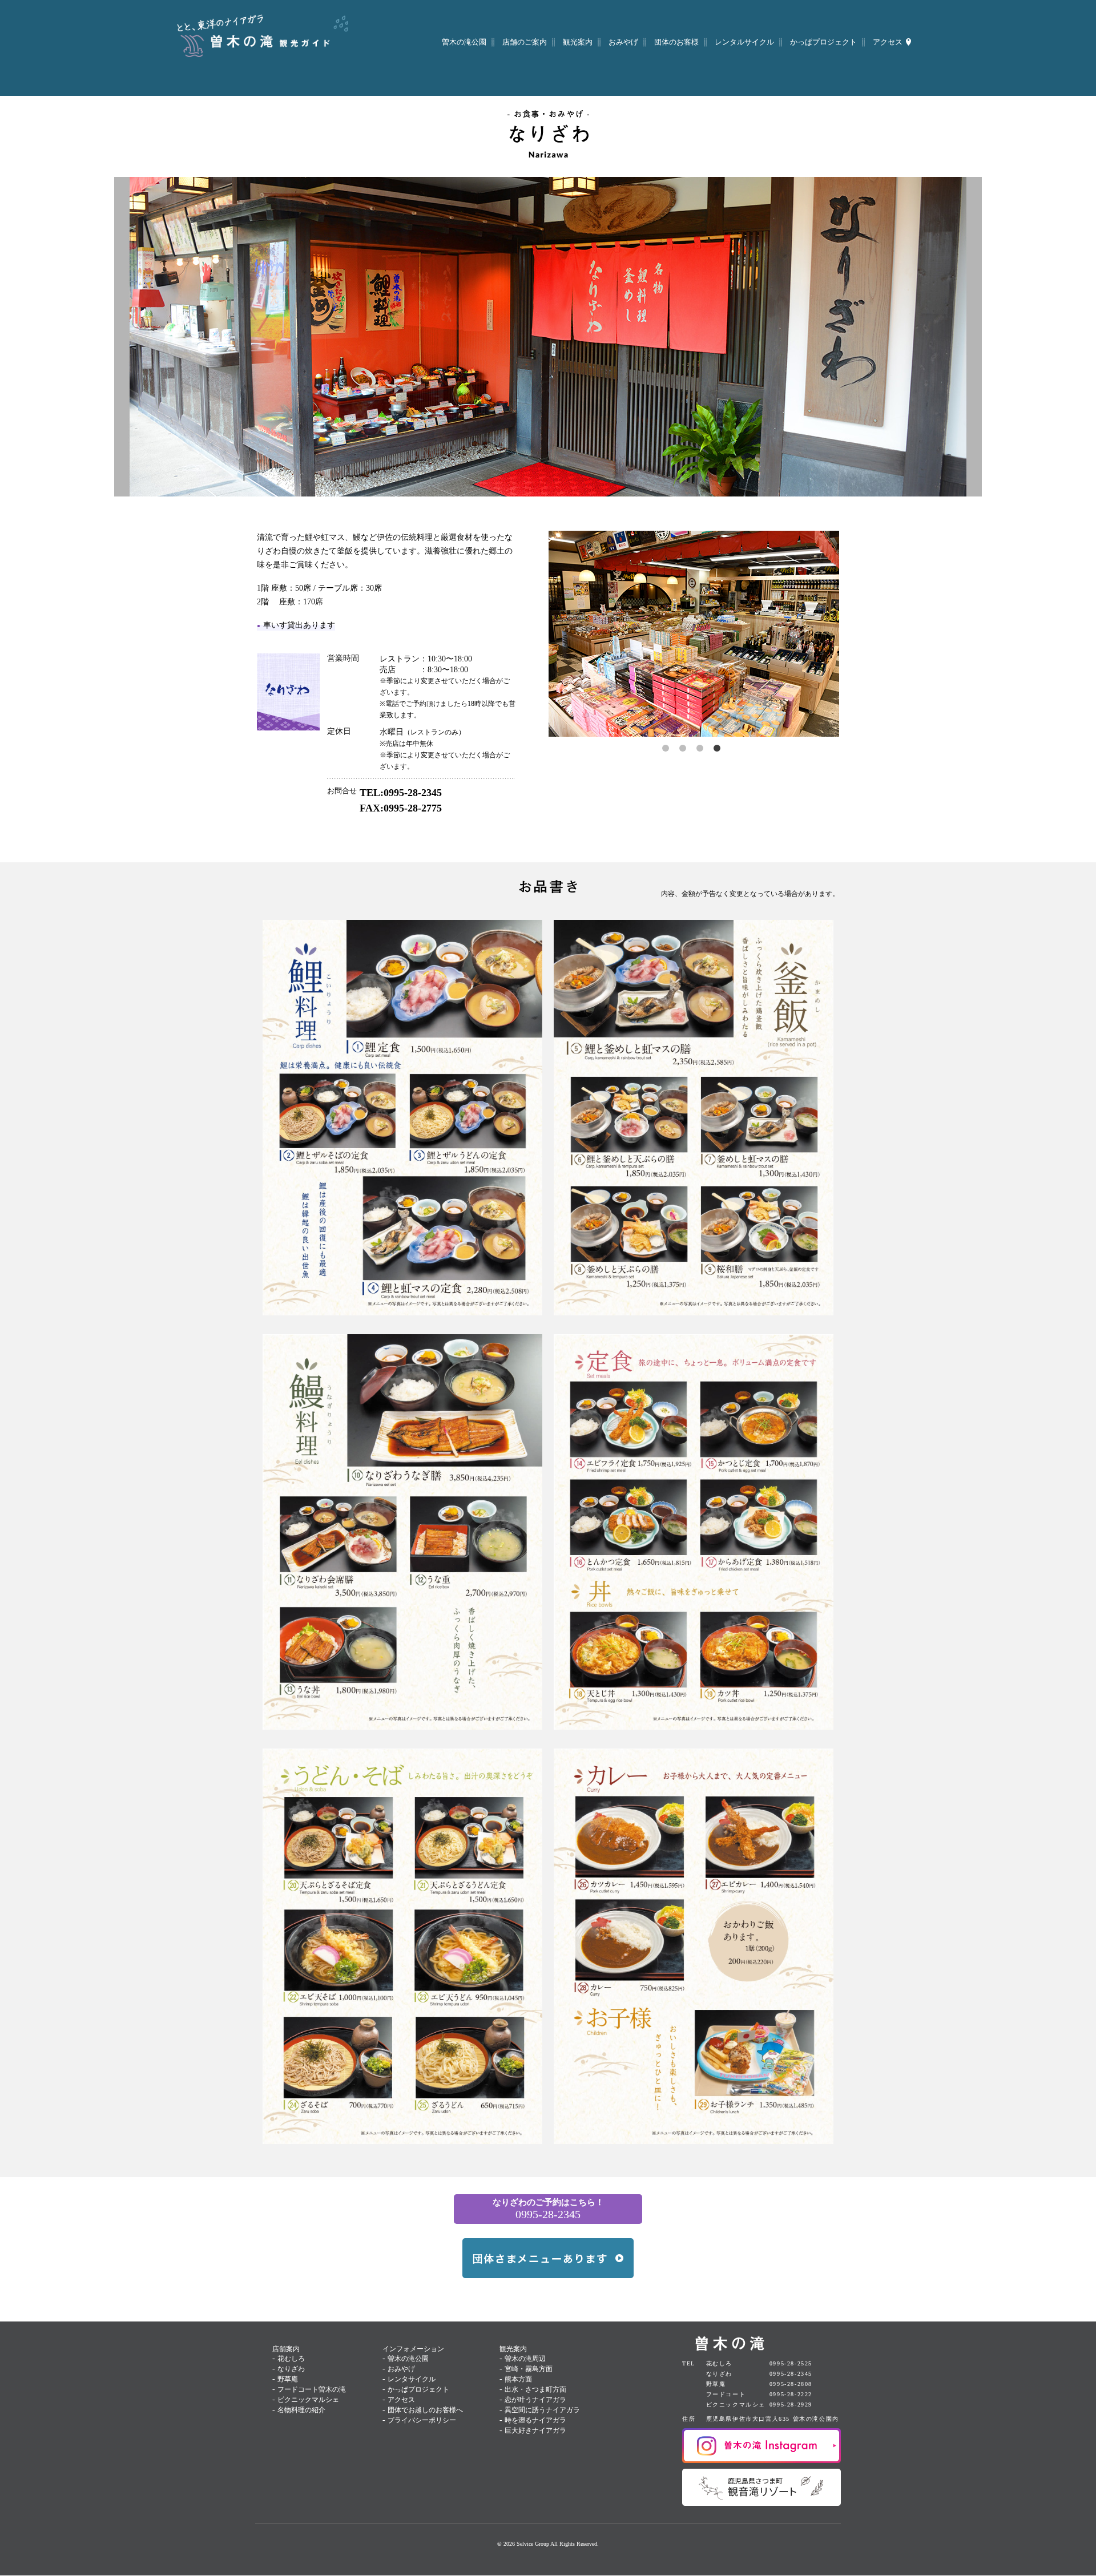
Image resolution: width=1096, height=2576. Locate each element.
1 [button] (668, 750)
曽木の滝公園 (408, 2359)
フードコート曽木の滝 (312, 2389)
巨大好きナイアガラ (535, 2430)
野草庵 (288, 2379)
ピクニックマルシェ (308, 2400)
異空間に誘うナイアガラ (542, 2410)
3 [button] (702, 750)
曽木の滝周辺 (525, 2359)
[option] (694, 634)
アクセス (401, 2400)
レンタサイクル (412, 2379)
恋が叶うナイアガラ (535, 2400)
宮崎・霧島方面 (529, 2369)
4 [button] (719, 750)
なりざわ (291, 2369)
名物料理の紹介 (301, 2410)
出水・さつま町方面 (535, 2389)
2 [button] (685, 750)
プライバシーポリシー (422, 2420)
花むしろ (291, 2359)
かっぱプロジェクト (418, 2389)
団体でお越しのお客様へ (425, 2410)
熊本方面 (518, 2379)
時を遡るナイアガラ (535, 2420)
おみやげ (401, 2369)
